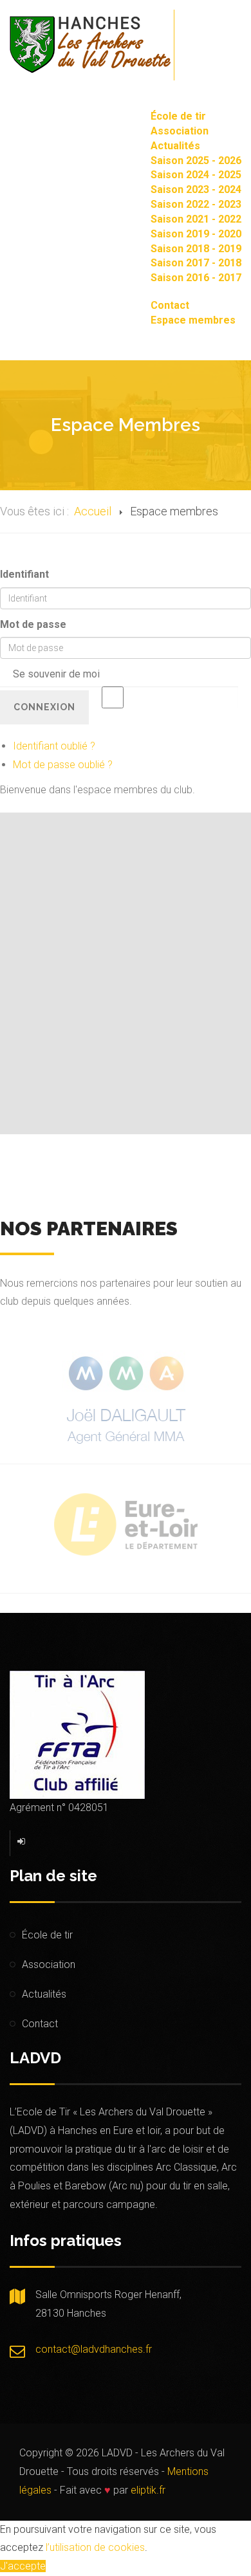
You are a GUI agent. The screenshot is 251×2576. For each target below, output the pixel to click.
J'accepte (23, 2566)
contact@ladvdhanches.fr (94, 2349)
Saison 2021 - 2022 (196, 219)
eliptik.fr (148, 2490)
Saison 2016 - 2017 (196, 278)
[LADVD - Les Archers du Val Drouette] (90, 45)
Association (180, 131)
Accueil (93, 511)
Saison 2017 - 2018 (196, 263)
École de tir (178, 116)
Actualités (175, 146)
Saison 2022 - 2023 (196, 204)
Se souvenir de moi (56, 674)
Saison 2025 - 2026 (196, 161)
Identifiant (24, 574)
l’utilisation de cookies (95, 2547)
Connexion (44, 707)
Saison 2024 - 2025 (196, 175)
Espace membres (193, 320)
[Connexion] (22, 1841)
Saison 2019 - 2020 (196, 234)
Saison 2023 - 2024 (196, 189)
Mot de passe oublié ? (63, 765)
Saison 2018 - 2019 (196, 249)
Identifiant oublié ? (54, 746)
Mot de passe (33, 624)
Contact (170, 305)
